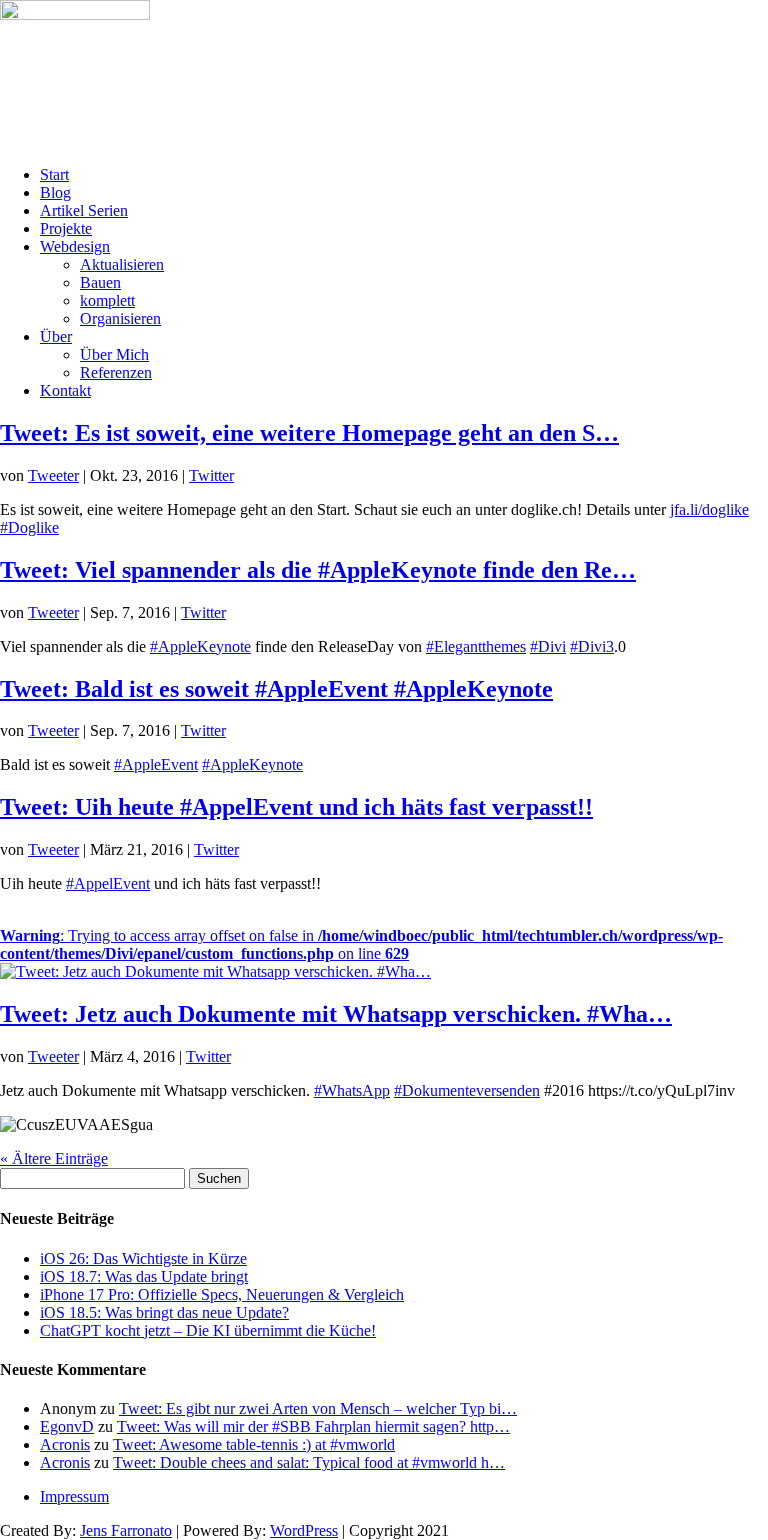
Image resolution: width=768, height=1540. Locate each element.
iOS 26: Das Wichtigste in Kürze (143, 1258)
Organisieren (120, 318)
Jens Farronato (126, 1530)
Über (56, 336)
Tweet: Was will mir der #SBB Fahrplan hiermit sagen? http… (313, 1426)
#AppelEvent (108, 883)
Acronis (65, 1444)
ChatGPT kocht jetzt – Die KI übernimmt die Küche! (208, 1330)
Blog (55, 192)
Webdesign (75, 246)
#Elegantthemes (476, 646)
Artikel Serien (84, 210)
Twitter (211, 475)
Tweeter (53, 475)
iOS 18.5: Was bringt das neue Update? (164, 1312)
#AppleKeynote (200, 646)
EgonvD (67, 1426)
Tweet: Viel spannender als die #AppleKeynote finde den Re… (318, 570)
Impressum (74, 1496)
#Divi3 (592, 646)
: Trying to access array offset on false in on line (361, 944)
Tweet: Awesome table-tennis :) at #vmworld (254, 1444)
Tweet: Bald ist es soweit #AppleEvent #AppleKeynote (276, 689)
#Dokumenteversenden (467, 1090)
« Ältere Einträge (54, 1158)
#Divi (548, 646)
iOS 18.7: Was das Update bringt (144, 1276)
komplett (107, 300)
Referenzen (116, 372)
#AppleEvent (156, 764)
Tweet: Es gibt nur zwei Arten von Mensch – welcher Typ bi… (318, 1408)
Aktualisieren (122, 264)
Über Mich (114, 354)
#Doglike (29, 527)
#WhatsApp (352, 1090)
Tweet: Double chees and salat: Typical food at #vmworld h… (309, 1462)
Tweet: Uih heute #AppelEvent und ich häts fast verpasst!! (296, 807)
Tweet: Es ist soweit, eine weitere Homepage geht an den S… (309, 433)
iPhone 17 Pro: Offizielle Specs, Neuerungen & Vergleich (222, 1294)
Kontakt (65, 390)
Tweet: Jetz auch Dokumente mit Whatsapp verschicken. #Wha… (336, 1014)
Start (54, 174)
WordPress (304, 1530)
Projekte (66, 228)
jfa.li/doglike (709, 509)
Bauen (100, 282)
